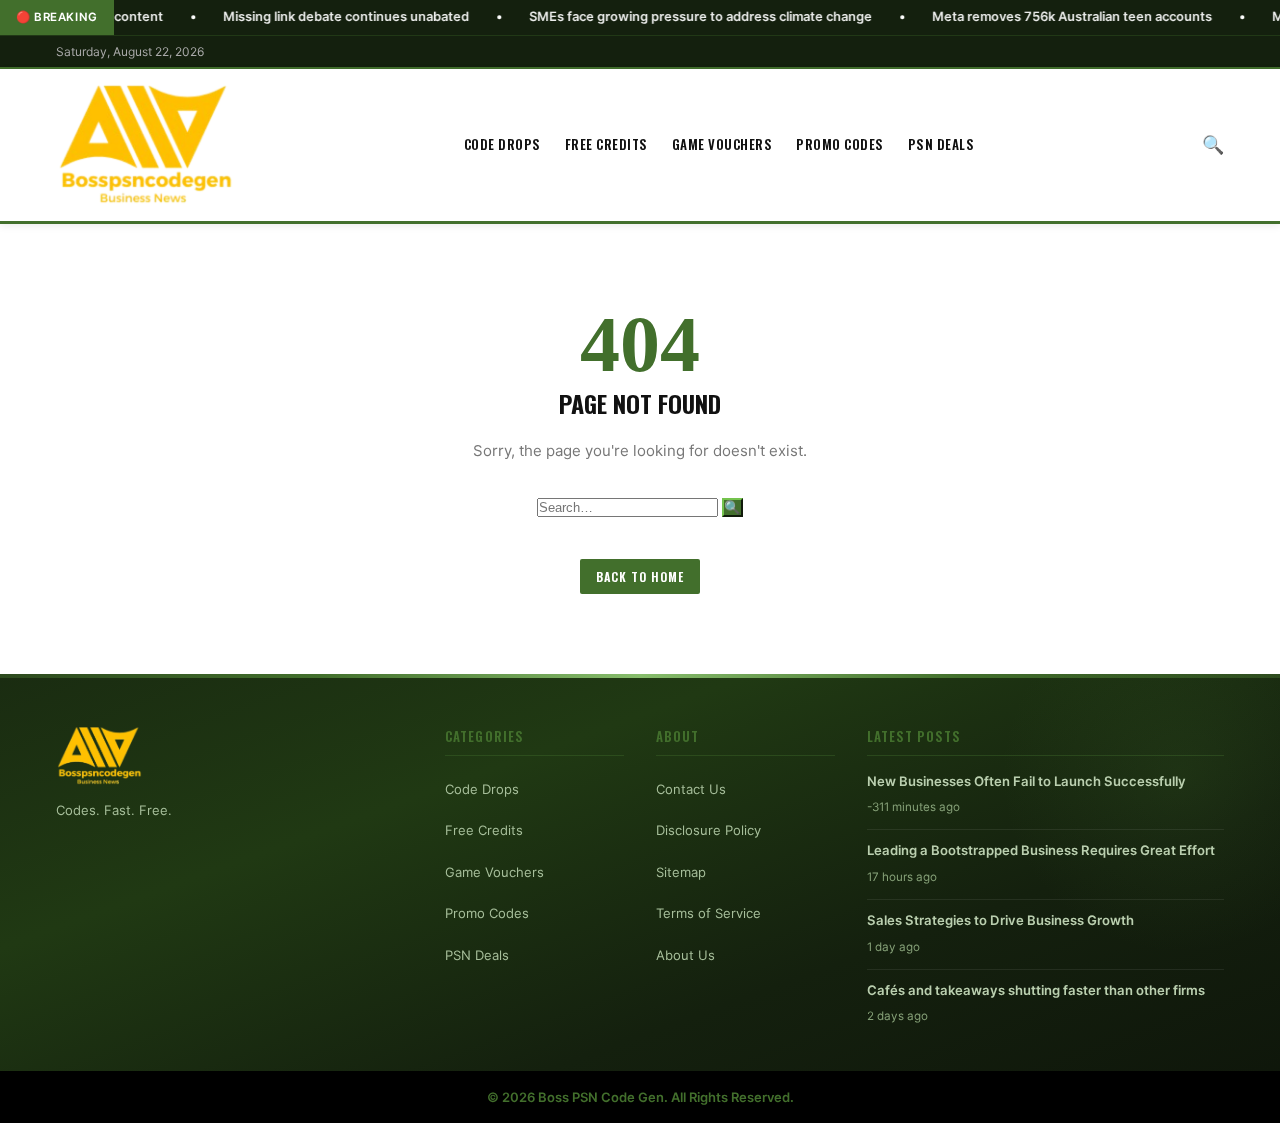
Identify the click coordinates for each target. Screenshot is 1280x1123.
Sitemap (681, 872)
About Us (685, 955)
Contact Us (691, 789)
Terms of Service (708, 913)
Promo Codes (840, 144)
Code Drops (502, 144)
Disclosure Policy (708, 830)
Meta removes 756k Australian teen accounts (1030, 16)
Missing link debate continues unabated (304, 16)
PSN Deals (941, 144)
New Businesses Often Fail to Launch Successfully (1026, 781)
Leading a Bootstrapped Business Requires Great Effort (1041, 850)
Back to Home (640, 576)
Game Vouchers (722, 144)
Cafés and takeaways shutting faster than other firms (1036, 990)
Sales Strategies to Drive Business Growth (1000, 920)
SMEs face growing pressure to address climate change (658, 16)
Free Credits (606, 144)
